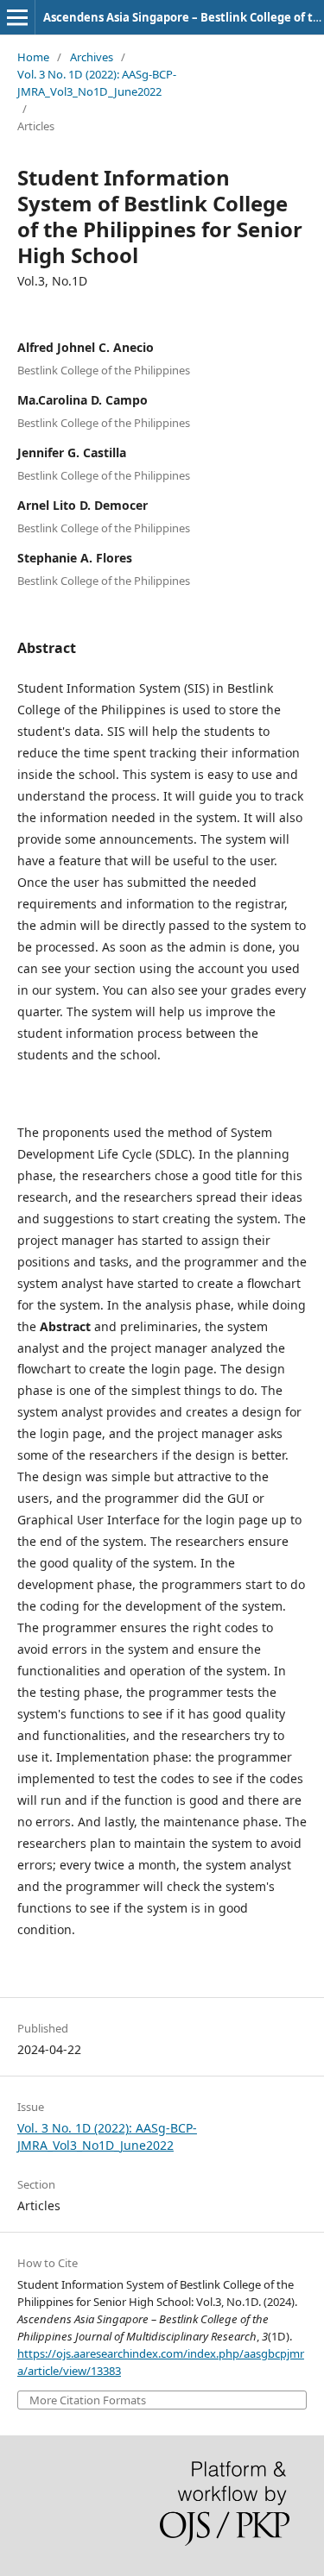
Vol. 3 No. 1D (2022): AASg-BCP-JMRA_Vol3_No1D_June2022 (97, 83)
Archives (92, 57)
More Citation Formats (88, 2400)
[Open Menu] (17, 17)
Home (33, 57)
